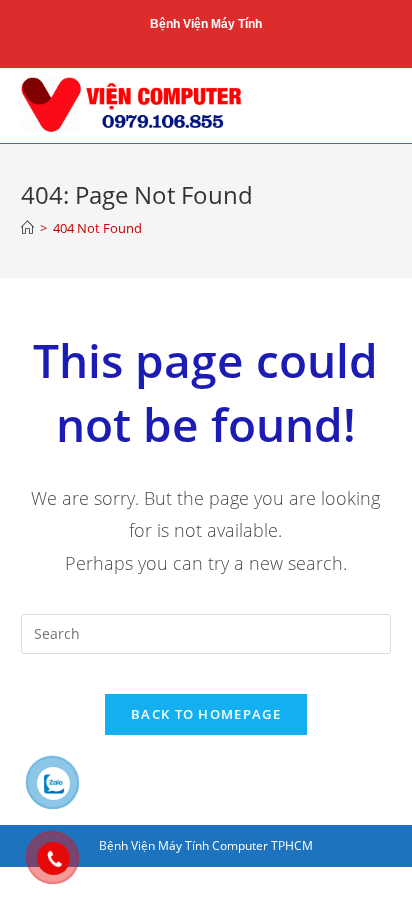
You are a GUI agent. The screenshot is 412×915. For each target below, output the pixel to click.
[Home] (27, 228)
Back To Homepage (206, 714)
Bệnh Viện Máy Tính (206, 24)
